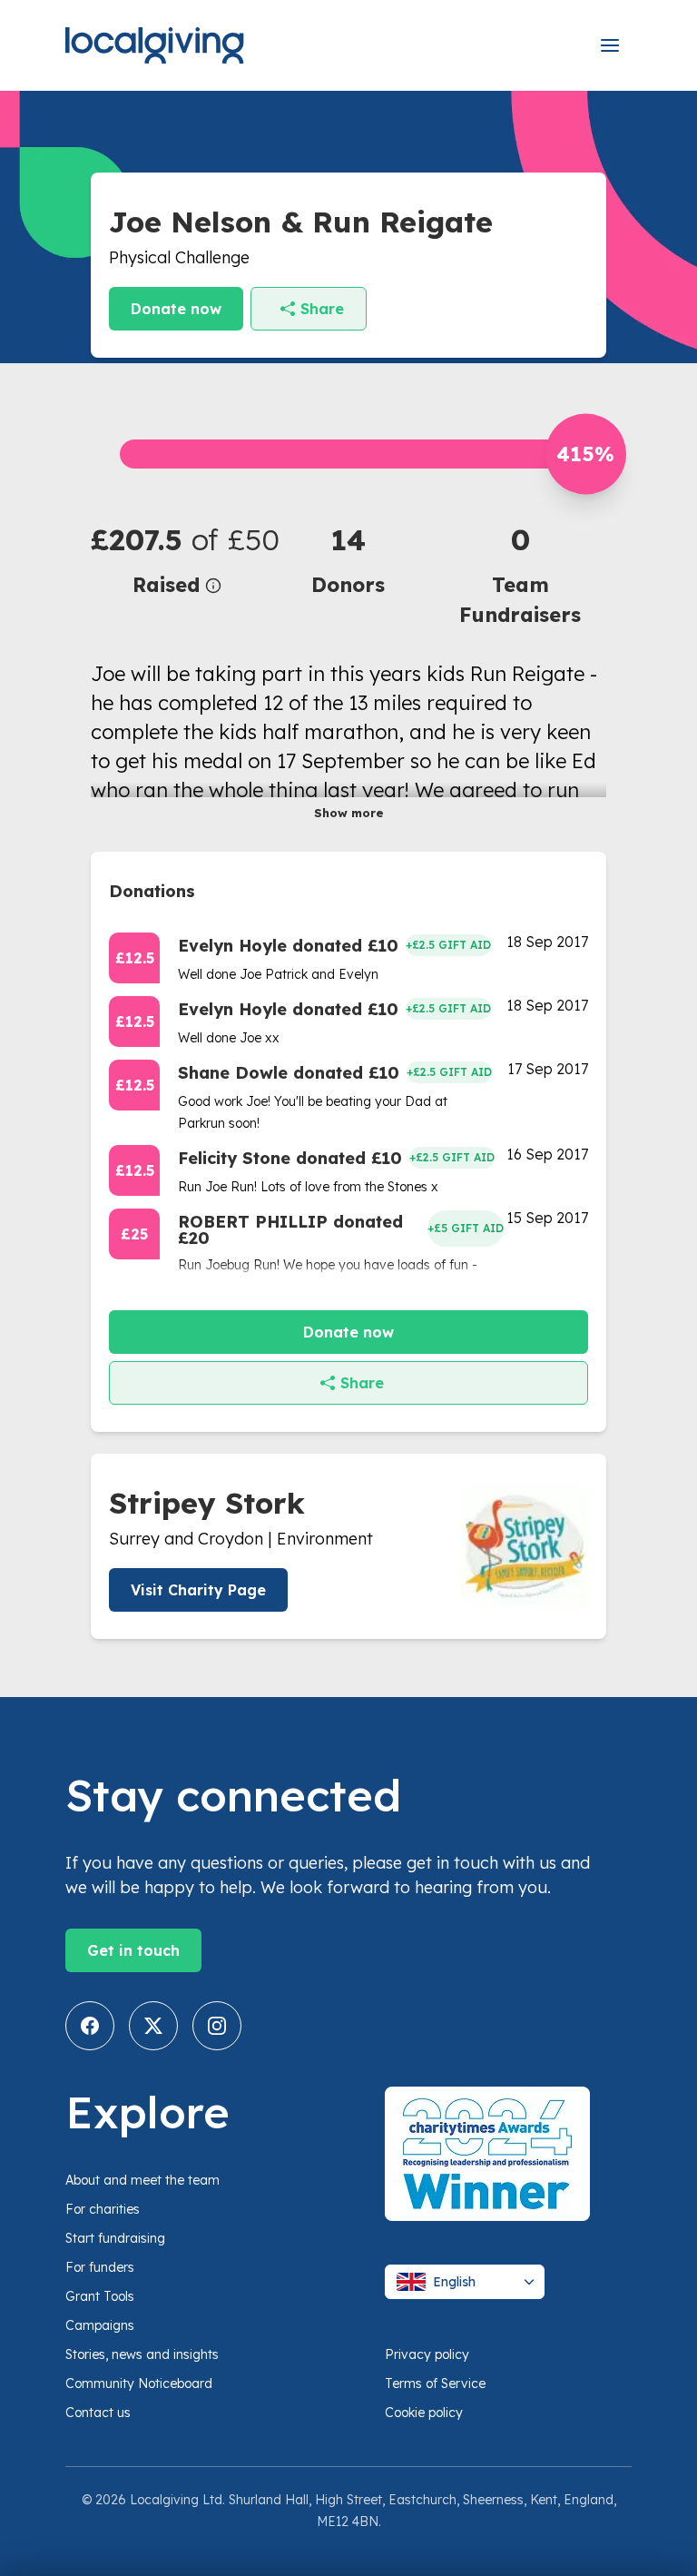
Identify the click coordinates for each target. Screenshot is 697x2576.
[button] (177, 559)
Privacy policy (427, 2354)
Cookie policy (424, 2413)
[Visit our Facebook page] (90, 2026)
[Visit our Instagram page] (217, 2026)
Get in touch (133, 1950)
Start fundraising (115, 2238)
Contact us (98, 2413)
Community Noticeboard (139, 2384)
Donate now (176, 309)
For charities (103, 2209)
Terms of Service (435, 2384)
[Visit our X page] (153, 2026)
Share (322, 309)
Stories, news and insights (142, 2354)
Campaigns (100, 2325)
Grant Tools (100, 2296)
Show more (349, 813)
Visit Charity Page (198, 1590)
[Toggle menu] (610, 45)
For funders (100, 2267)
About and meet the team (142, 2180)
